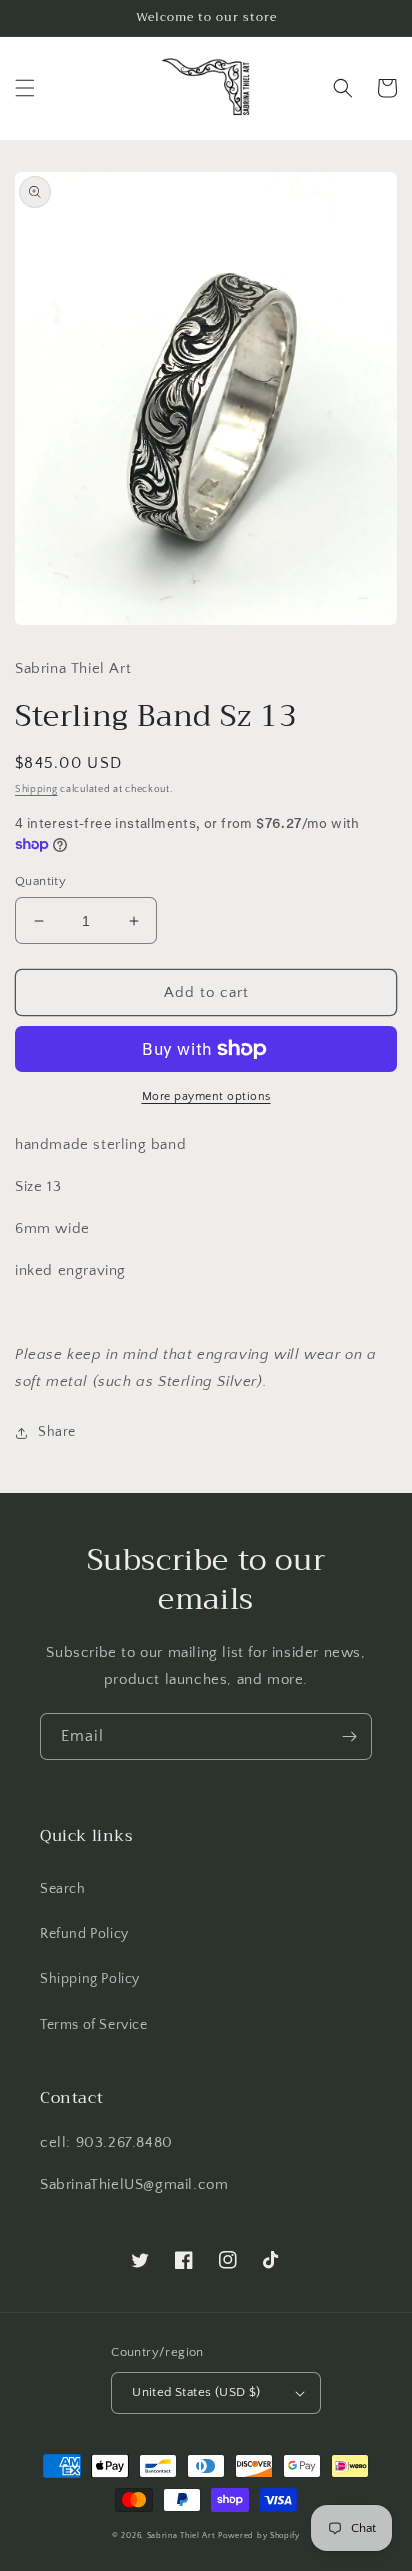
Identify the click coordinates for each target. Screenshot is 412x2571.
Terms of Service (94, 2025)
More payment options (206, 1096)
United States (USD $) (196, 2392)
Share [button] (57, 1432)
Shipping (36, 789)
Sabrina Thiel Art (181, 2535)
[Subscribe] (349, 1736)
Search (63, 1889)
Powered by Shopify (259, 2535)
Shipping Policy (90, 1979)
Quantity (40, 881)
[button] (25, 88)
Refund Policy (84, 1934)
